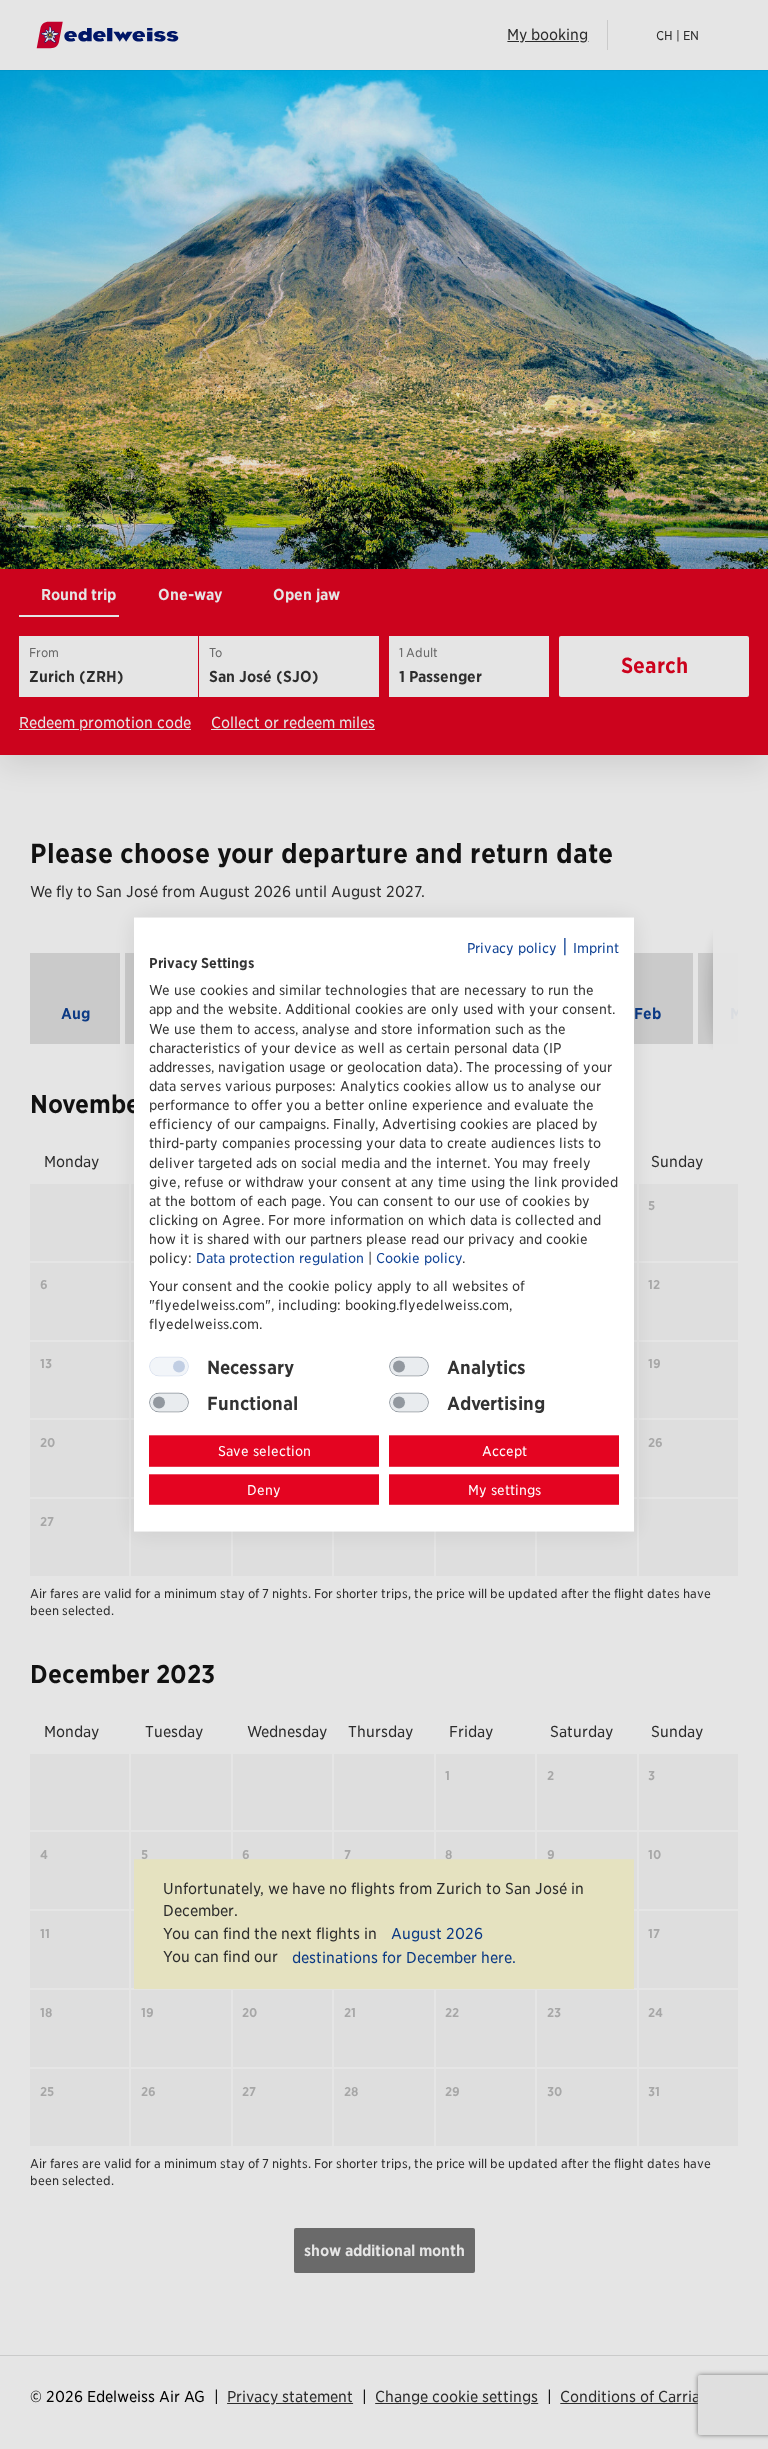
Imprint (596, 947)
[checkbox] (409, 1367)
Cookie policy (419, 1258)
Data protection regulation (280, 1258)
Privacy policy (512, 947)
